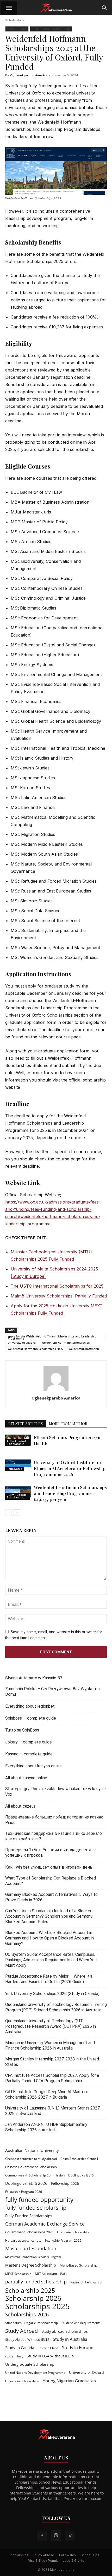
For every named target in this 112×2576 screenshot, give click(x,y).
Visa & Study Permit (43, 2561)
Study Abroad (21, 2331)
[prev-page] (8, 1513)
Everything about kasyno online (33, 1766)
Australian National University (32, 2150)
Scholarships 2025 (38, 2306)
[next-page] (17, 1513)
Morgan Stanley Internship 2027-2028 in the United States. (52, 2062)
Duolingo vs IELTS (81, 2175)
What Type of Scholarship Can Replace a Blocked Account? (51, 1881)
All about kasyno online (26, 1778)
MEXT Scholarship (18, 2274)
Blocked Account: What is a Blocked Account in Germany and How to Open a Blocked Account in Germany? (49, 1938)
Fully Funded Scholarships (29, 2216)
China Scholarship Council (79, 2159)
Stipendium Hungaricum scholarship (32, 2323)
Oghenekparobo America (29, 75)
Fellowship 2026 (65, 2183)
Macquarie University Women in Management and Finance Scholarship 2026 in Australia (50, 2045)
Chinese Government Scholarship (31, 2167)
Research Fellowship (86, 2282)
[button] (9, 8)
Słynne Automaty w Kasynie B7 (34, 1678)
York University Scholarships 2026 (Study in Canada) (52, 1994)
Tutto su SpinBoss (22, 1730)
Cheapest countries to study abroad (31, 2159)
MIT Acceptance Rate (51, 2274)
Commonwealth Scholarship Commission (35, 2175)
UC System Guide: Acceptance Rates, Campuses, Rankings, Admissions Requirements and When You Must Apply (51, 1960)
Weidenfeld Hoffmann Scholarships (66, 1343)
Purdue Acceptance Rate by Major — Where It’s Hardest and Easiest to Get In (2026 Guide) (49, 1979)
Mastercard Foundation (31, 2249)
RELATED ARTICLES (26, 1424)
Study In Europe (78, 2348)
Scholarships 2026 (27, 2314)
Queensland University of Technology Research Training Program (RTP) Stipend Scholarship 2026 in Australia (56, 2007)
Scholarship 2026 (33, 2298)
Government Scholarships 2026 (29, 2232)
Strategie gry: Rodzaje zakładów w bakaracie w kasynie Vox (55, 1791)
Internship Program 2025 (63, 2240)
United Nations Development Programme (35, 2373)
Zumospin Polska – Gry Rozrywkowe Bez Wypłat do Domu (52, 1692)
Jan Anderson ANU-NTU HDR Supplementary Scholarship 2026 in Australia (46, 2127)
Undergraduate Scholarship (30, 2364)
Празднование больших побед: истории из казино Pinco (54, 1820)
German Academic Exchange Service (45, 2224)
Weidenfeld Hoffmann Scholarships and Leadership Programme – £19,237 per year (70, 1493)
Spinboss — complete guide (31, 1718)
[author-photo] (56, 1391)
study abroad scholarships (65, 2331)
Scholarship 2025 (30, 2290)
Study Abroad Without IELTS (27, 2340)
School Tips (90, 2555)
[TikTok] (70, 2536)
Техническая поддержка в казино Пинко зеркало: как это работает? (54, 1836)
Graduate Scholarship (73, 2232)
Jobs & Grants (73, 2561)
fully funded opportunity (39, 2200)
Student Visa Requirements (81, 2323)
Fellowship (15, 1469)
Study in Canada (20, 2348)
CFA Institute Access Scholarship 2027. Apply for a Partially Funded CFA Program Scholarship (52, 2078)
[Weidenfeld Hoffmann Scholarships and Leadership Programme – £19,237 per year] (18, 1492)
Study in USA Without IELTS (51, 2356)
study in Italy (14, 2356)
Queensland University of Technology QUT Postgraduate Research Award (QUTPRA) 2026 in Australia (51, 2026)
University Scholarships (22, 2381)
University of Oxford (22, 1343)
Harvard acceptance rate (23, 2240)
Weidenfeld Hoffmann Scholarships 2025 (35, 1349)
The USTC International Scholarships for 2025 (57, 1286)
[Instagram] (56, 2536)
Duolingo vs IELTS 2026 (26, 2183)
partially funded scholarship (36, 2282)
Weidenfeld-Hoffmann (84, 1349)
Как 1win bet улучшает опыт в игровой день (49, 1867)
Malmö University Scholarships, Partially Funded (59, 1296)
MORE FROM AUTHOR (68, 1424)
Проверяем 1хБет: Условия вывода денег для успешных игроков (50, 1852)
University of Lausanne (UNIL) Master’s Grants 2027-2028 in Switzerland (53, 2111)
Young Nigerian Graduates (69, 2381)
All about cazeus (20, 1806)
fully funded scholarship (36, 2208)
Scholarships (15, 20)
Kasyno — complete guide (29, 1754)
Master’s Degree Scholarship (31, 2265)
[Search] (105, 8)
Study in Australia (70, 2339)
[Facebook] (42, 2536)
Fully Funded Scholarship (51, 29)
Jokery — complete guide (29, 1742)
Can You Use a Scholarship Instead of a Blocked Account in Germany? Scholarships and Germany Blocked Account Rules (49, 1916)
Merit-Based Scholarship (78, 2265)
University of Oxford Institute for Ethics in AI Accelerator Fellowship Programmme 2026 (70, 1468)
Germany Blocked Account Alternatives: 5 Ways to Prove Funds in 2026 (51, 1897)
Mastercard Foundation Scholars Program (33, 2257)
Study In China (48, 2348)
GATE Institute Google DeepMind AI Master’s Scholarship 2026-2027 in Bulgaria (47, 2094)
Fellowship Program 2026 (24, 2192)
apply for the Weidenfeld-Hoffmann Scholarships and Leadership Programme (52, 1337)
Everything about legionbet (30, 1706)
